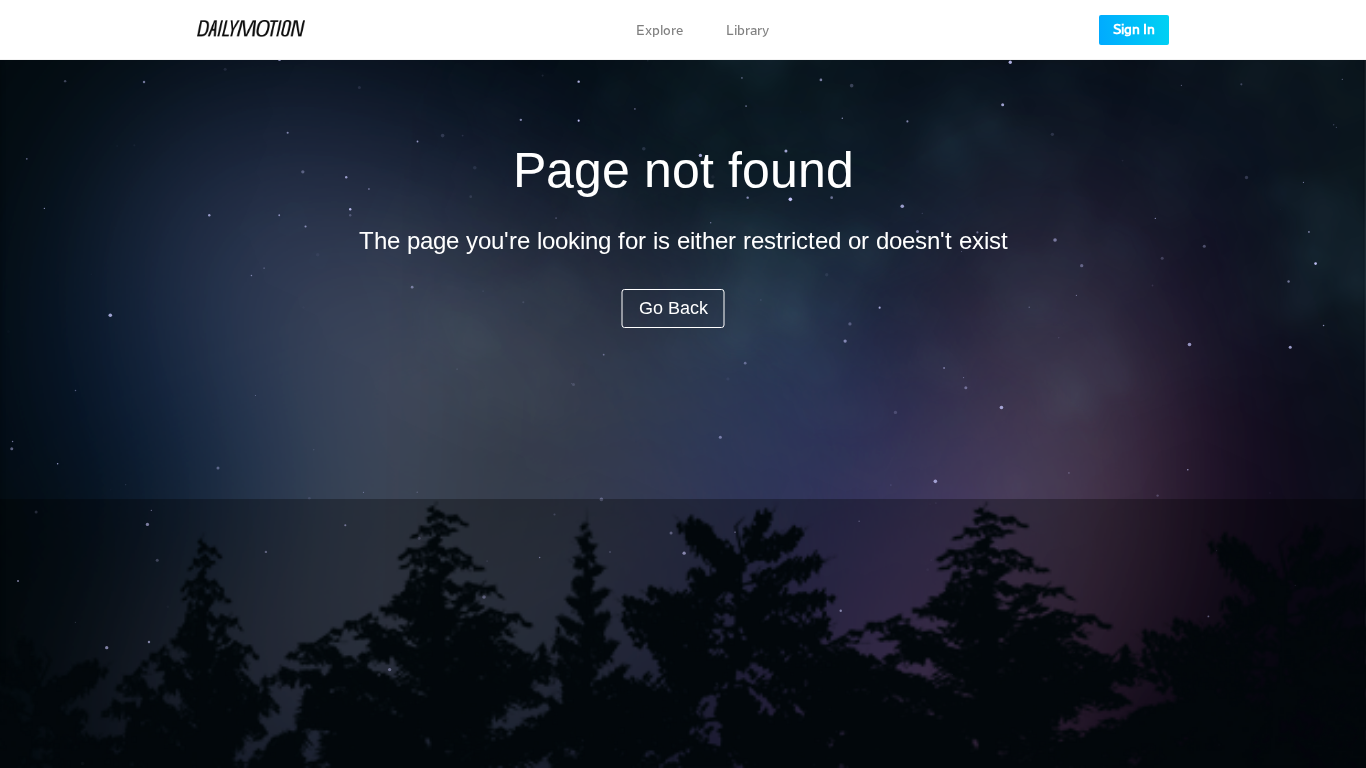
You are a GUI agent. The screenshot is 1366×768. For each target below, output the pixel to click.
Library (747, 31)
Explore (659, 31)
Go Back (673, 308)
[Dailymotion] (251, 30)
